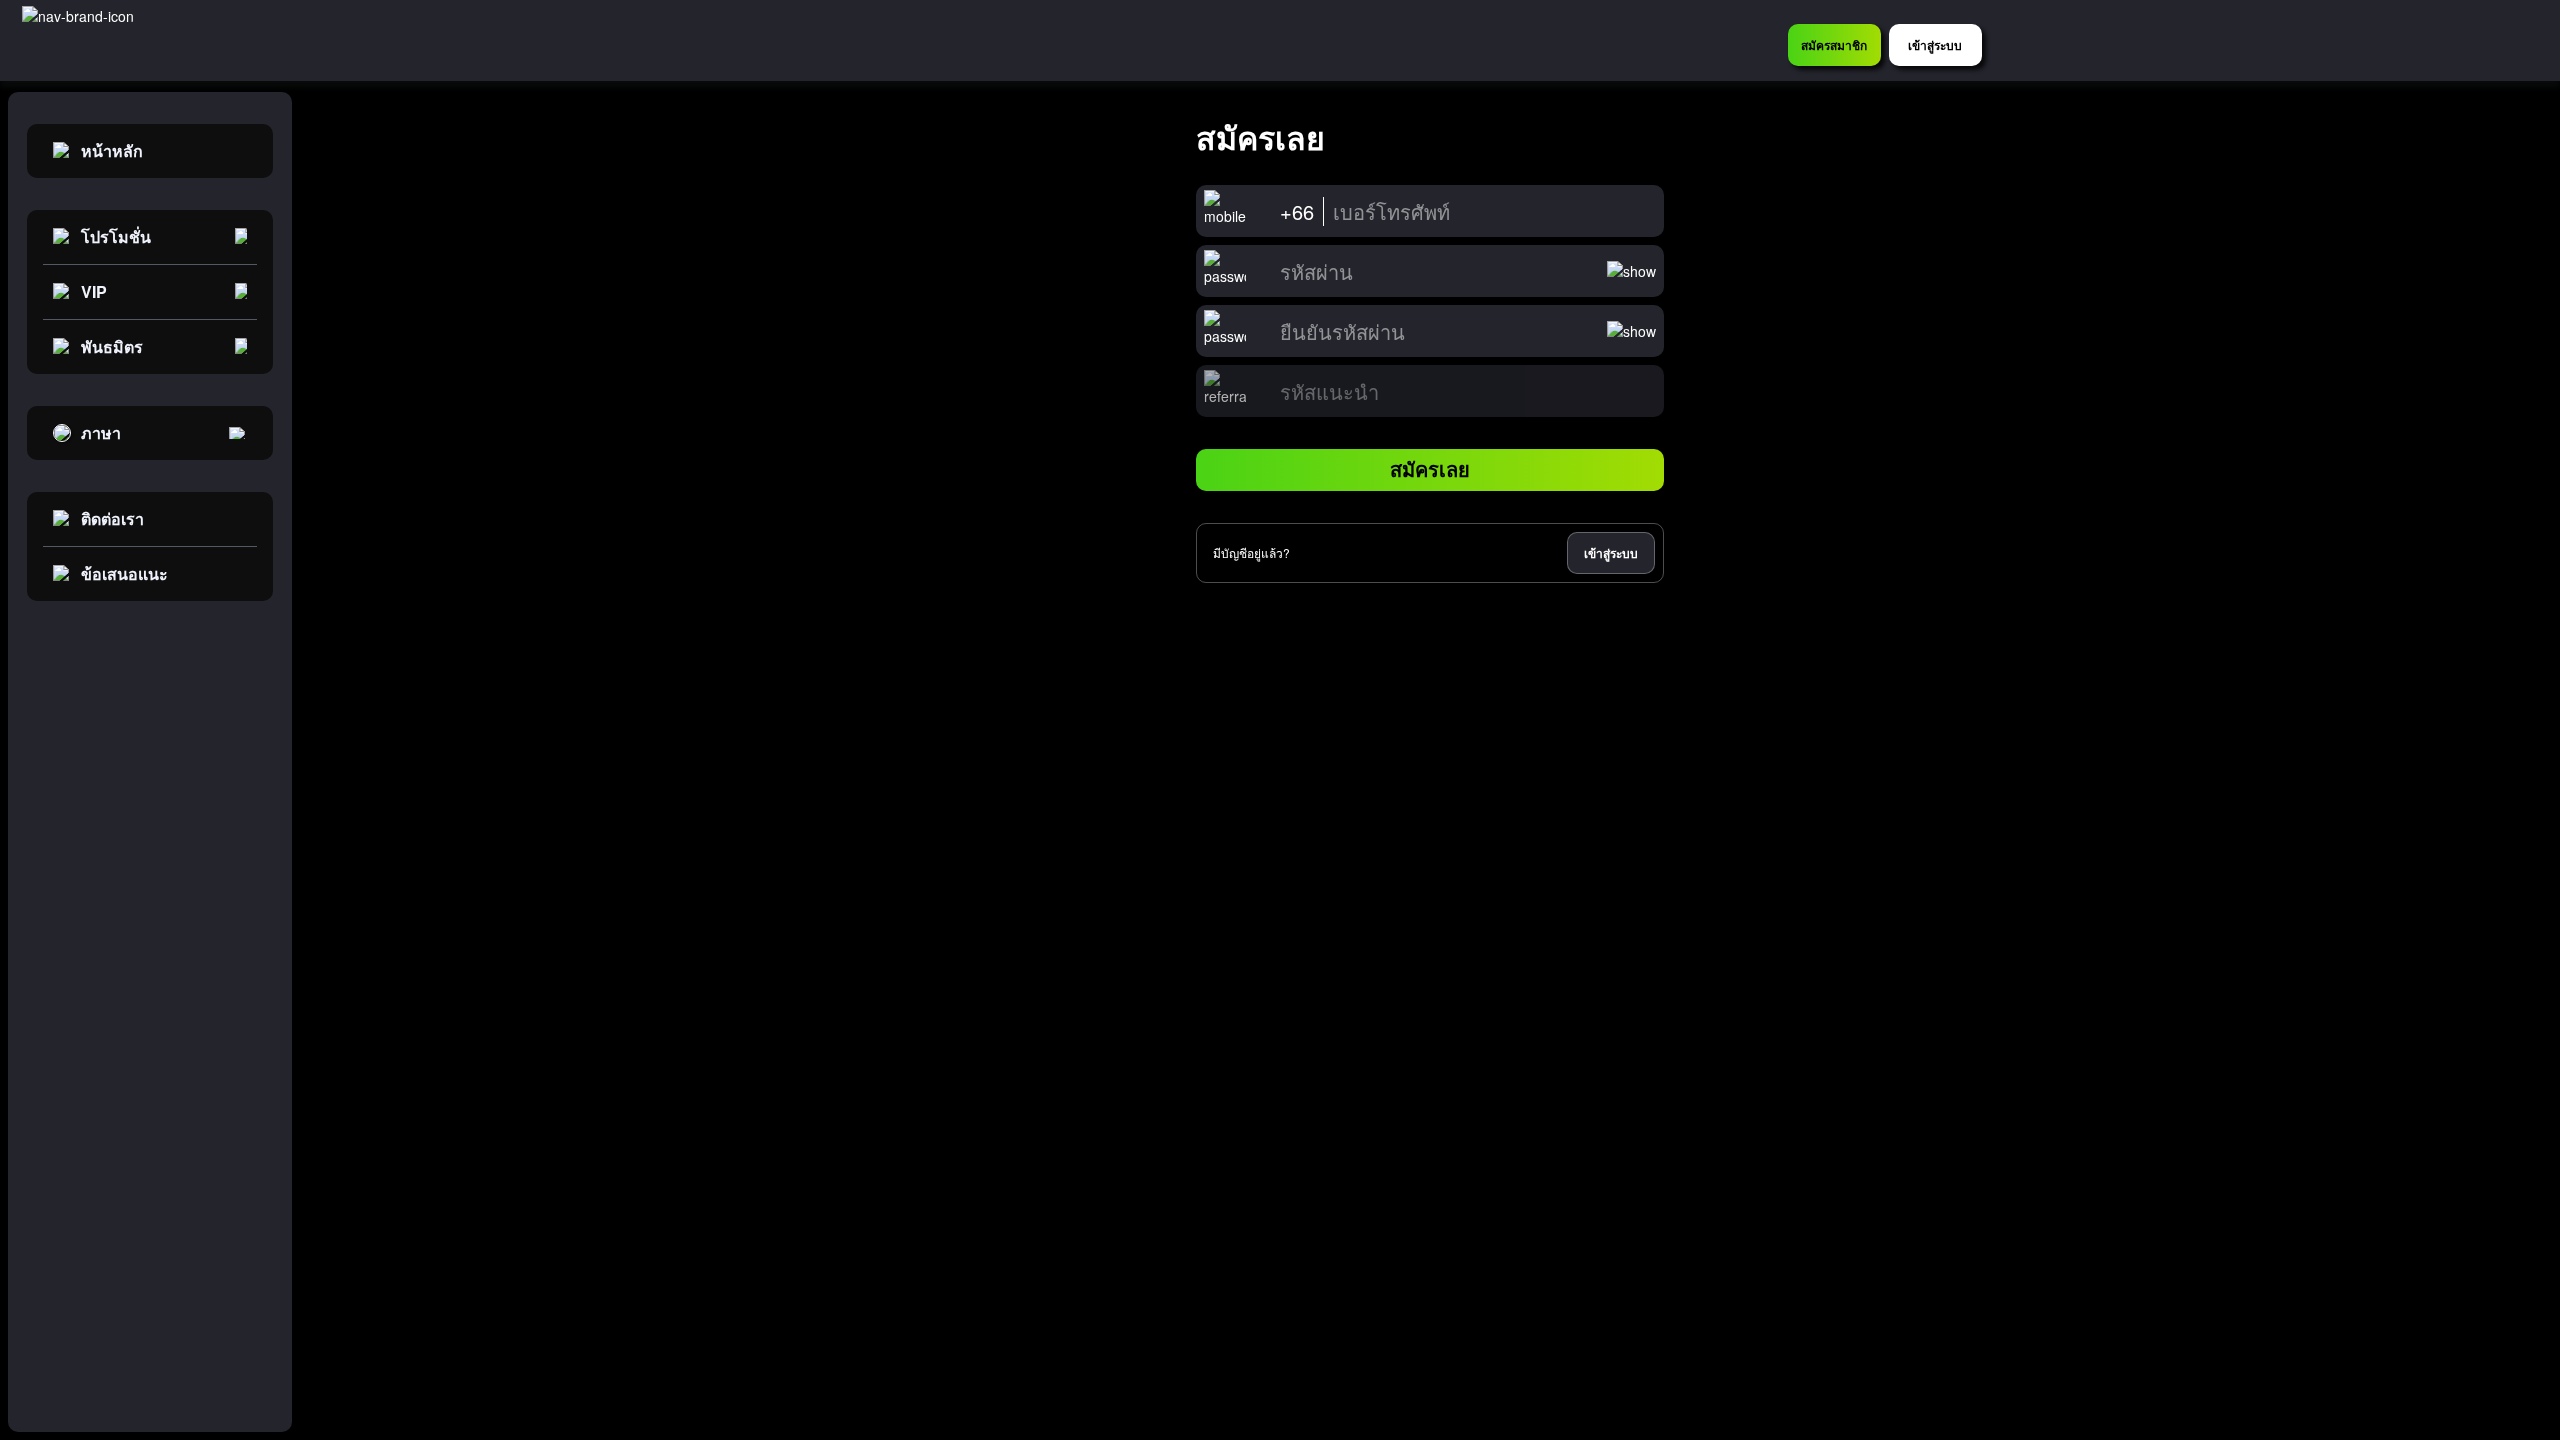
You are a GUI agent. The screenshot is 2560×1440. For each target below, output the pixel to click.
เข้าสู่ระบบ (1611, 553)
